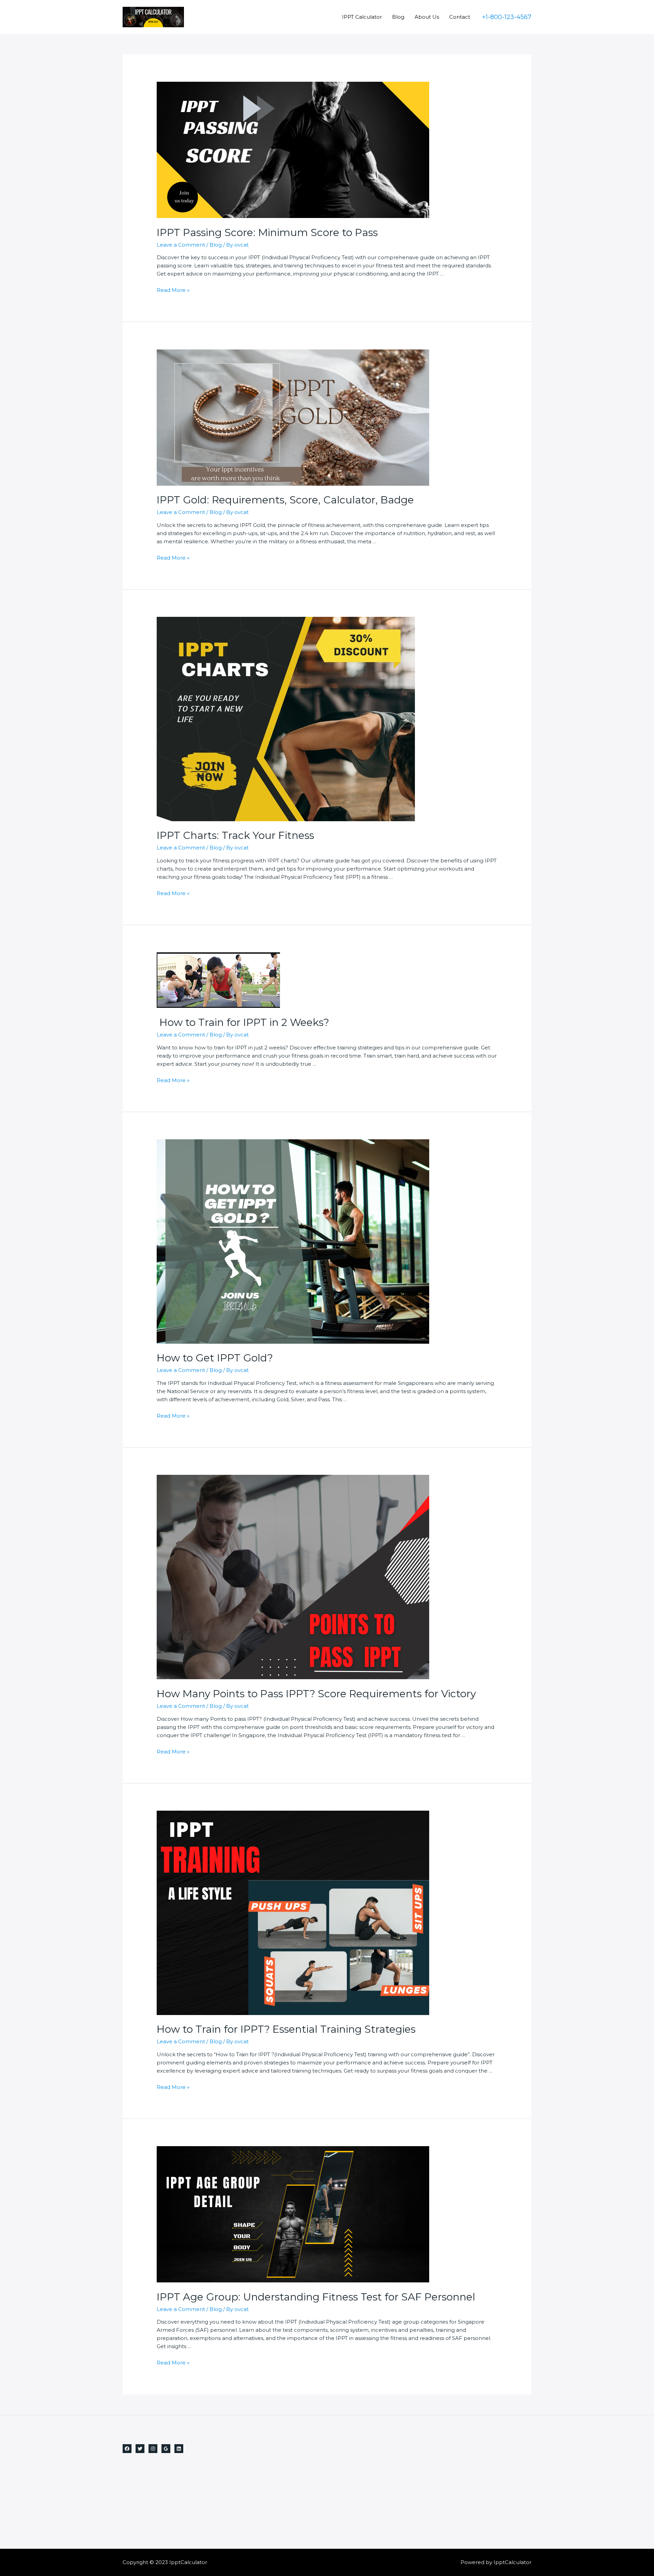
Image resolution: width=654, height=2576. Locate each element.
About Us (427, 17)
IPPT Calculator (362, 17)
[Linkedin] (179, 2449)
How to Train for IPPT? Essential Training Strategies (286, 2029)
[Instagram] (153, 2449)
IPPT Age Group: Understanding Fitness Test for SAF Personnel (316, 2297)
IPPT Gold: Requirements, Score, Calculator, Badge (285, 500)
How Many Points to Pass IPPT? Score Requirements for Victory (316, 1694)
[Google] (166, 2449)
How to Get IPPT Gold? (215, 1358)
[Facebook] (127, 2449)
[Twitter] (140, 2449)
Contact (460, 17)
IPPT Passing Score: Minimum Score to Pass (267, 232)
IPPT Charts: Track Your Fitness (235, 835)
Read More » (173, 290)
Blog (398, 17)
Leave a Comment (181, 245)
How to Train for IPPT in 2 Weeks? (243, 1022)
